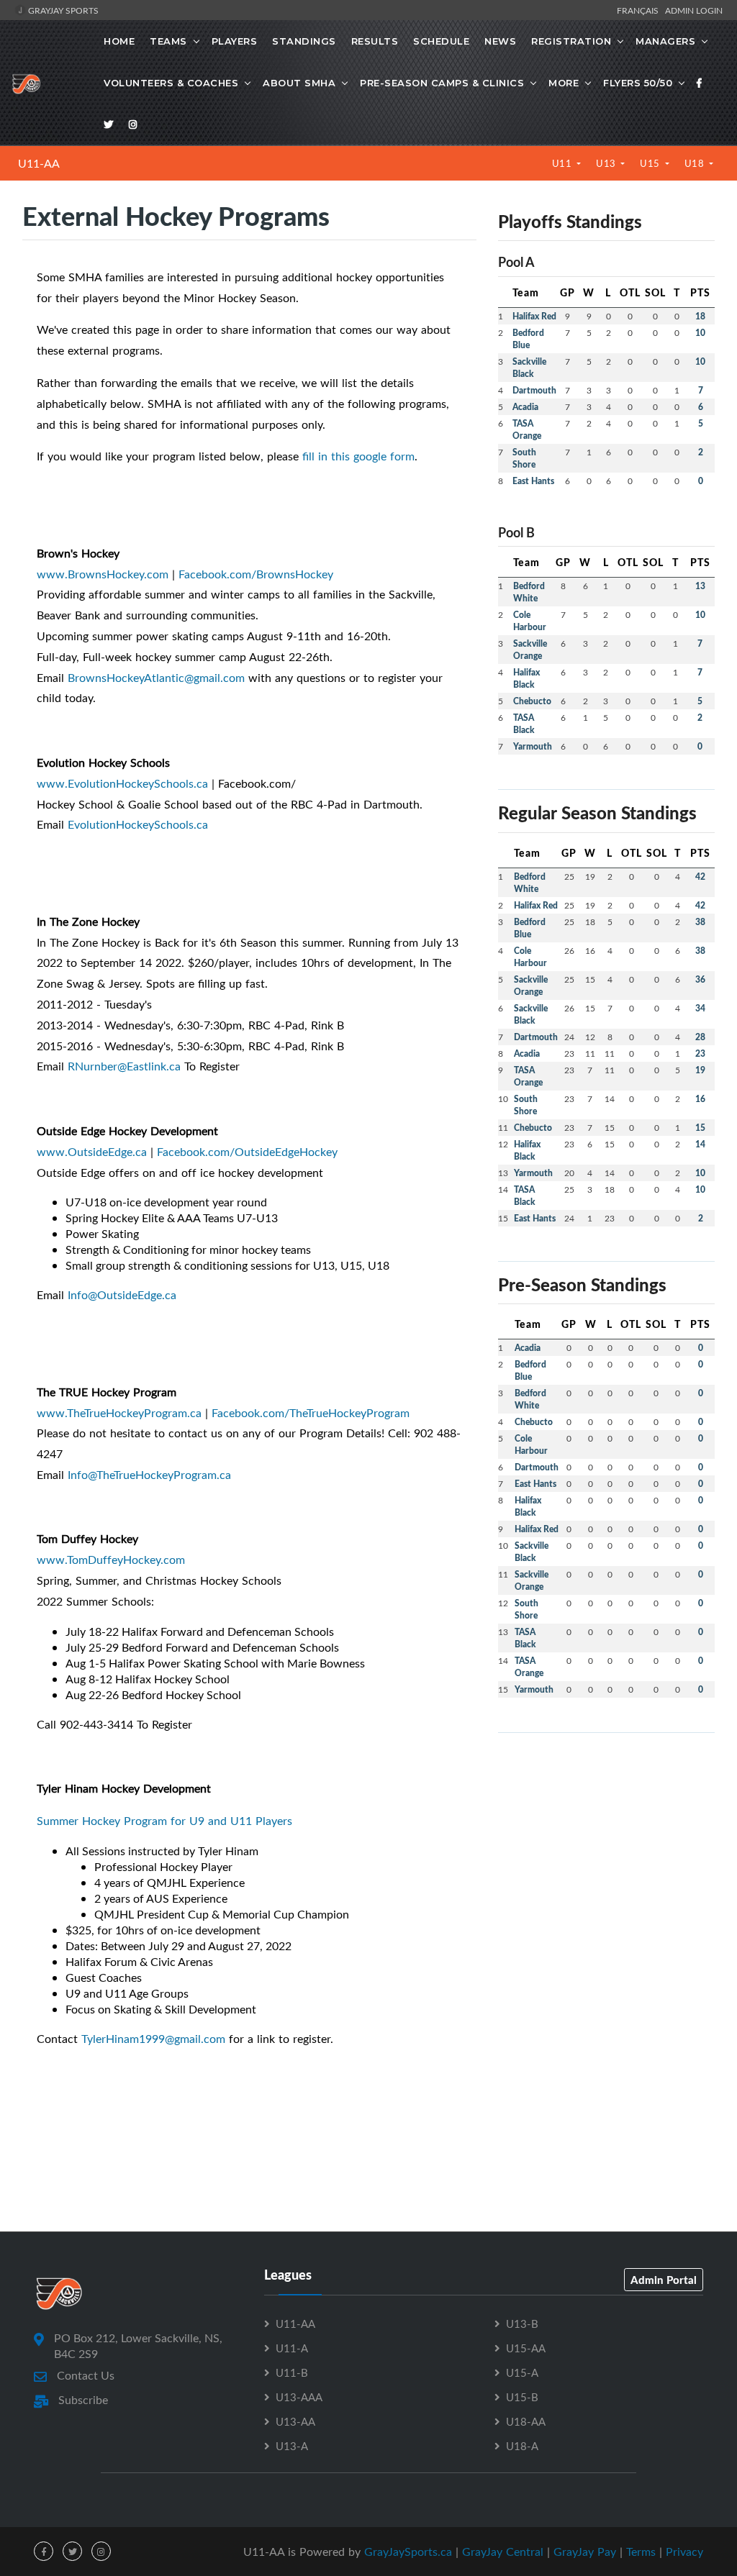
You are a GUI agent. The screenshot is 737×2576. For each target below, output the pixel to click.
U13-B (522, 2324)
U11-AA (39, 163)
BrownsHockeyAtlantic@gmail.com (156, 678)
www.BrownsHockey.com (103, 574)
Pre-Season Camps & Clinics (442, 83)
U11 (563, 163)
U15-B (522, 2397)
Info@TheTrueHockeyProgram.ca (149, 1475)
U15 (651, 163)
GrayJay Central (503, 2552)
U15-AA (526, 2348)
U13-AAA (299, 2397)
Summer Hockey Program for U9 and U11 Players (164, 1821)
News (500, 41)
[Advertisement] (606, 1834)
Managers (665, 41)
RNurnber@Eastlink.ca (124, 1066)
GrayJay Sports (62, 10)
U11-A (292, 2348)
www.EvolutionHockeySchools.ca (122, 783)
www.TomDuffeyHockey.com (111, 1560)
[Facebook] (700, 83)
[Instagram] (133, 124)
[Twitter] (109, 124)
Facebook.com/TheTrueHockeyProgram (311, 1413)
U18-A (522, 2446)
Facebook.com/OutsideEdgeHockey (247, 1152)
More (564, 83)
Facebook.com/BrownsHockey (256, 574)
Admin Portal (664, 2280)
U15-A (522, 2372)
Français (640, 10)
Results (375, 41)
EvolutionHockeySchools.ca (138, 824)
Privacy (684, 2552)
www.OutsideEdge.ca (92, 1152)
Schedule (441, 41)
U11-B (292, 2372)
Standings (304, 41)
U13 (607, 163)
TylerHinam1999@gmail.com (153, 2039)
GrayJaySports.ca (408, 2552)
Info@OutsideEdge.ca (122, 1295)
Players (235, 41)
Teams (168, 41)
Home (119, 41)
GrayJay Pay (585, 2552)
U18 (696, 163)
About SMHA (299, 83)
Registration (571, 41)
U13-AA (295, 2421)
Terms (641, 2552)
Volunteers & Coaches (171, 83)
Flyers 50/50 (638, 83)
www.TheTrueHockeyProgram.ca (119, 1413)
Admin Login (694, 10)
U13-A (292, 2446)
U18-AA (526, 2421)
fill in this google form (358, 456)
